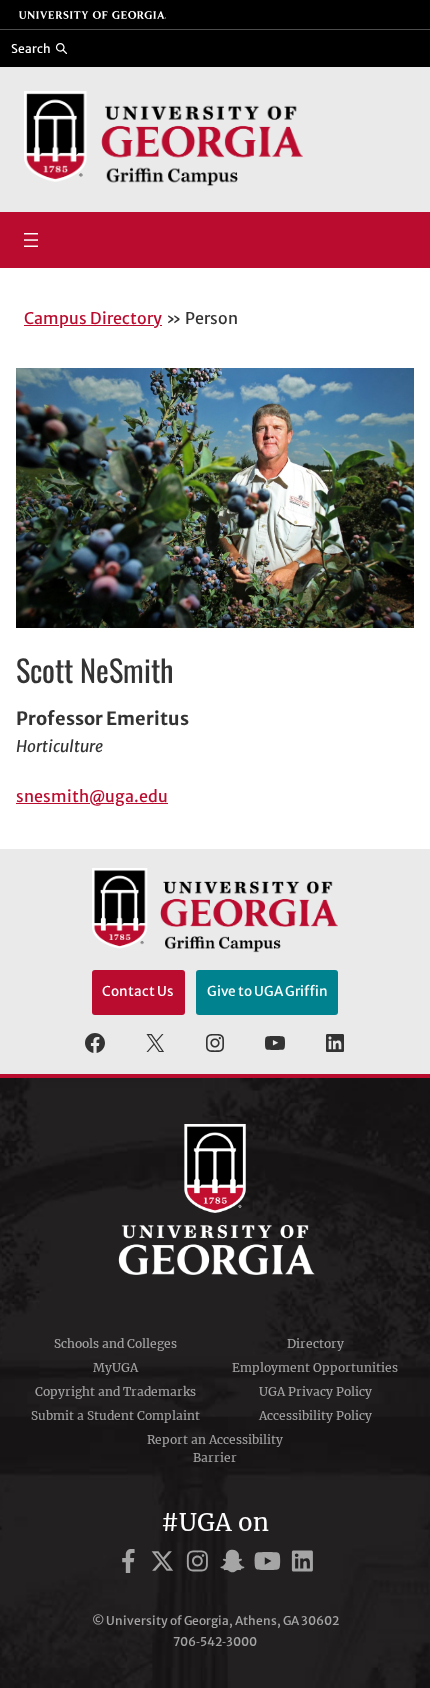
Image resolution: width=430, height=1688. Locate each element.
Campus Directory (93, 318)
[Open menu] (31, 240)
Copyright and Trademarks (115, 1391)
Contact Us (138, 991)
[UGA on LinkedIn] (302, 1564)
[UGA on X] (165, 1564)
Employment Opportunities (315, 1367)
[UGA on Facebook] (131, 1564)
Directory (315, 1343)
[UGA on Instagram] (200, 1564)
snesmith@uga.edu (92, 796)
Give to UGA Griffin (267, 991)
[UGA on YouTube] (270, 1564)
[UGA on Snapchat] (235, 1564)
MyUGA (115, 1367)
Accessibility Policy (315, 1415)
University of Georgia (215, 1199)
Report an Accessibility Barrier (215, 1448)
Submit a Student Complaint (115, 1415)
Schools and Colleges (115, 1343)
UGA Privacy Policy (315, 1391)
